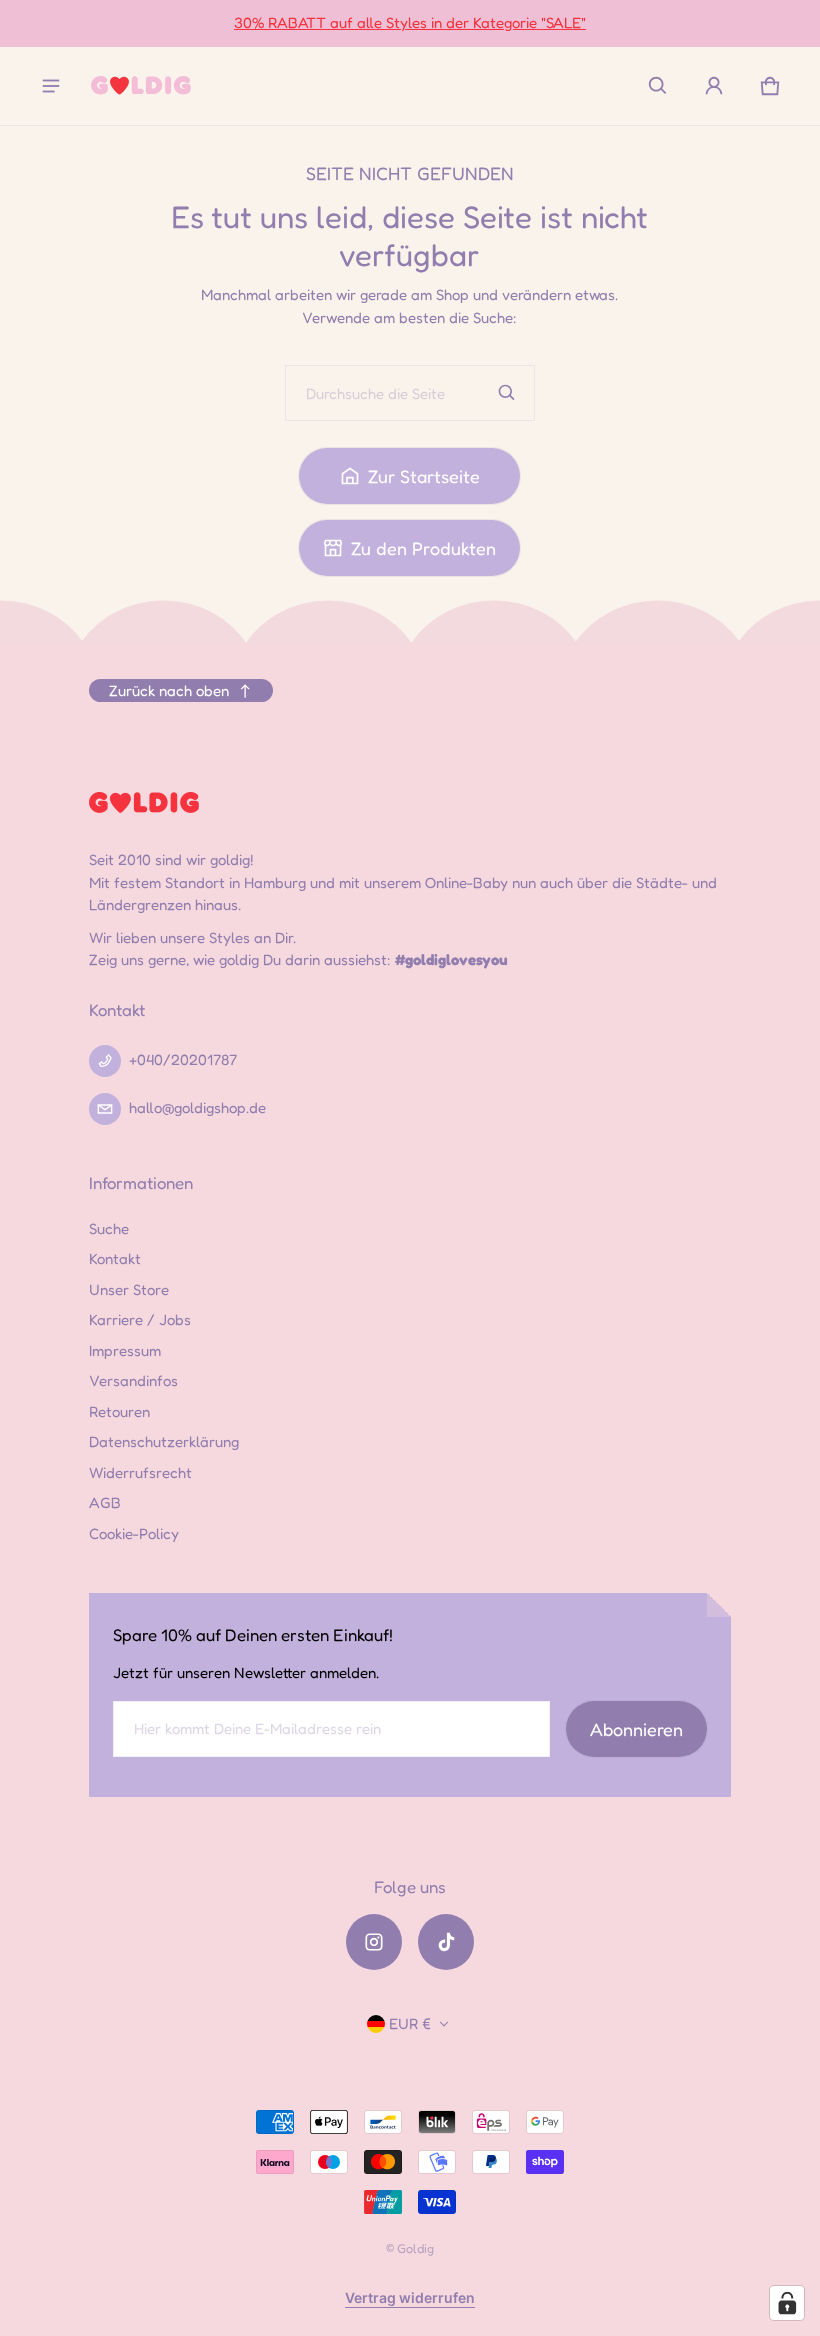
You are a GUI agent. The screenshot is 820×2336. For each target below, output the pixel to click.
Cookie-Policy (134, 1533)
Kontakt (115, 1258)
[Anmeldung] (714, 86)
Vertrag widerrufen (410, 2297)
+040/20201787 (183, 1059)
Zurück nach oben (169, 690)
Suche (109, 1228)
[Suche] (507, 393)
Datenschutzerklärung (164, 1441)
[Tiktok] (446, 1942)
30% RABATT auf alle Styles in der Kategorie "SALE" (410, 22)
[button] (658, 86)
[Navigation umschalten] (51, 86)
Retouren (119, 1411)
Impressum (125, 1350)
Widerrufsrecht (140, 1472)
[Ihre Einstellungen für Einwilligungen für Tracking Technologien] (787, 2303)
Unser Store (129, 1289)
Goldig (415, 2248)
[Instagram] (374, 1942)
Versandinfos (133, 1380)
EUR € (410, 2023)
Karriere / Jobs (140, 1319)
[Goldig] (141, 85)
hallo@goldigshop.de (197, 1107)
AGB (105, 1502)
